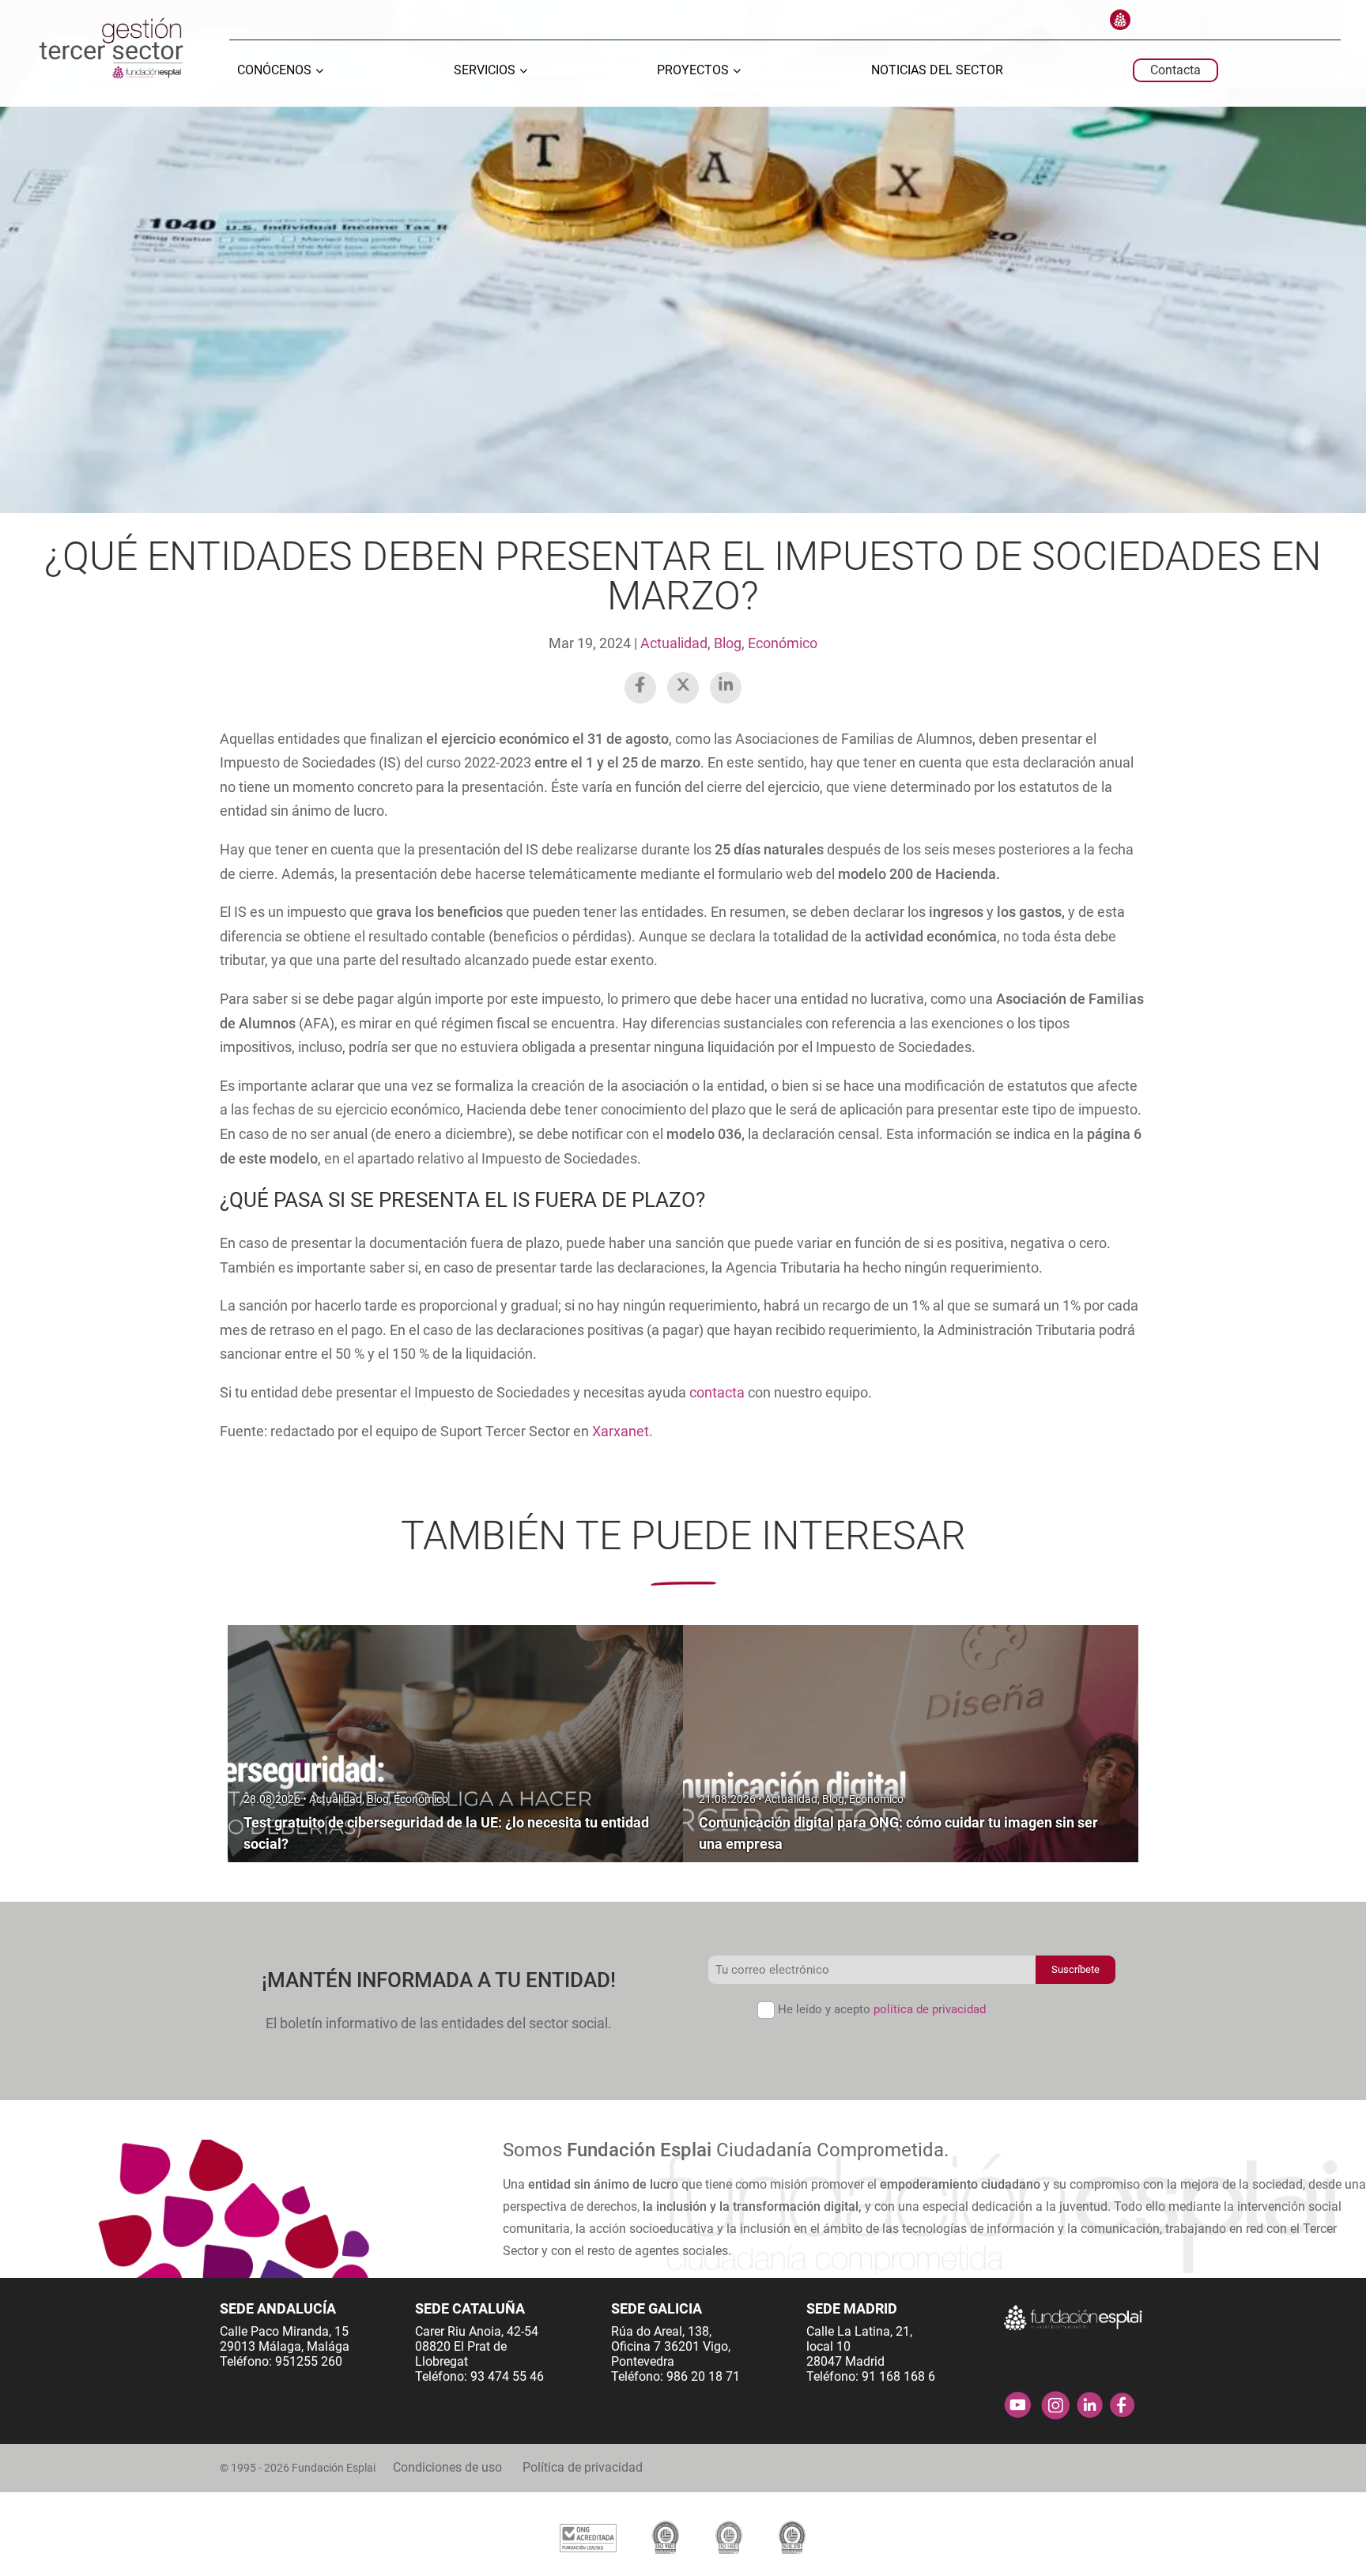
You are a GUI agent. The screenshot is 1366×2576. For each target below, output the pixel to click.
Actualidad (674, 643)
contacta (717, 1392)
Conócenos (274, 71)
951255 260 (309, 2361)
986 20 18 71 (703, 2376)
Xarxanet (621, 1431)
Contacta (1175, 70)
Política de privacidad (583, 2467)
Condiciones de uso (447, 2467)
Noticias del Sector (937, 71)
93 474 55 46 (507, 2376)
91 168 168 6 (898, 2376)
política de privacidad (930, 2009)
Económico (783, 643)
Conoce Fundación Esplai (1120, 20)
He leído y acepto (882, 2009)
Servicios (485, 71)
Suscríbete (1075, 1969)
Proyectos (693, 71)
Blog (728, 643)
